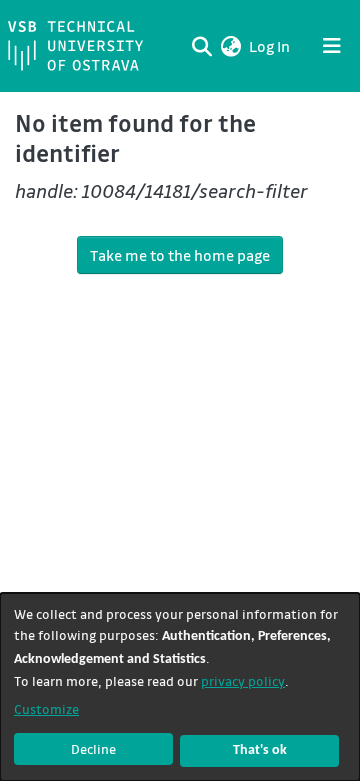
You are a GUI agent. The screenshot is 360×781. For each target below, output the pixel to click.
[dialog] (180, 687)
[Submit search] (201, 46)
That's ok (260, 750)
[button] (230, 46)
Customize (46, 708)
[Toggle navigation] (332, 46)
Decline (93, 748)
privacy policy (243, 680)
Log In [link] (270, 46)
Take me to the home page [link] (180, 255)
